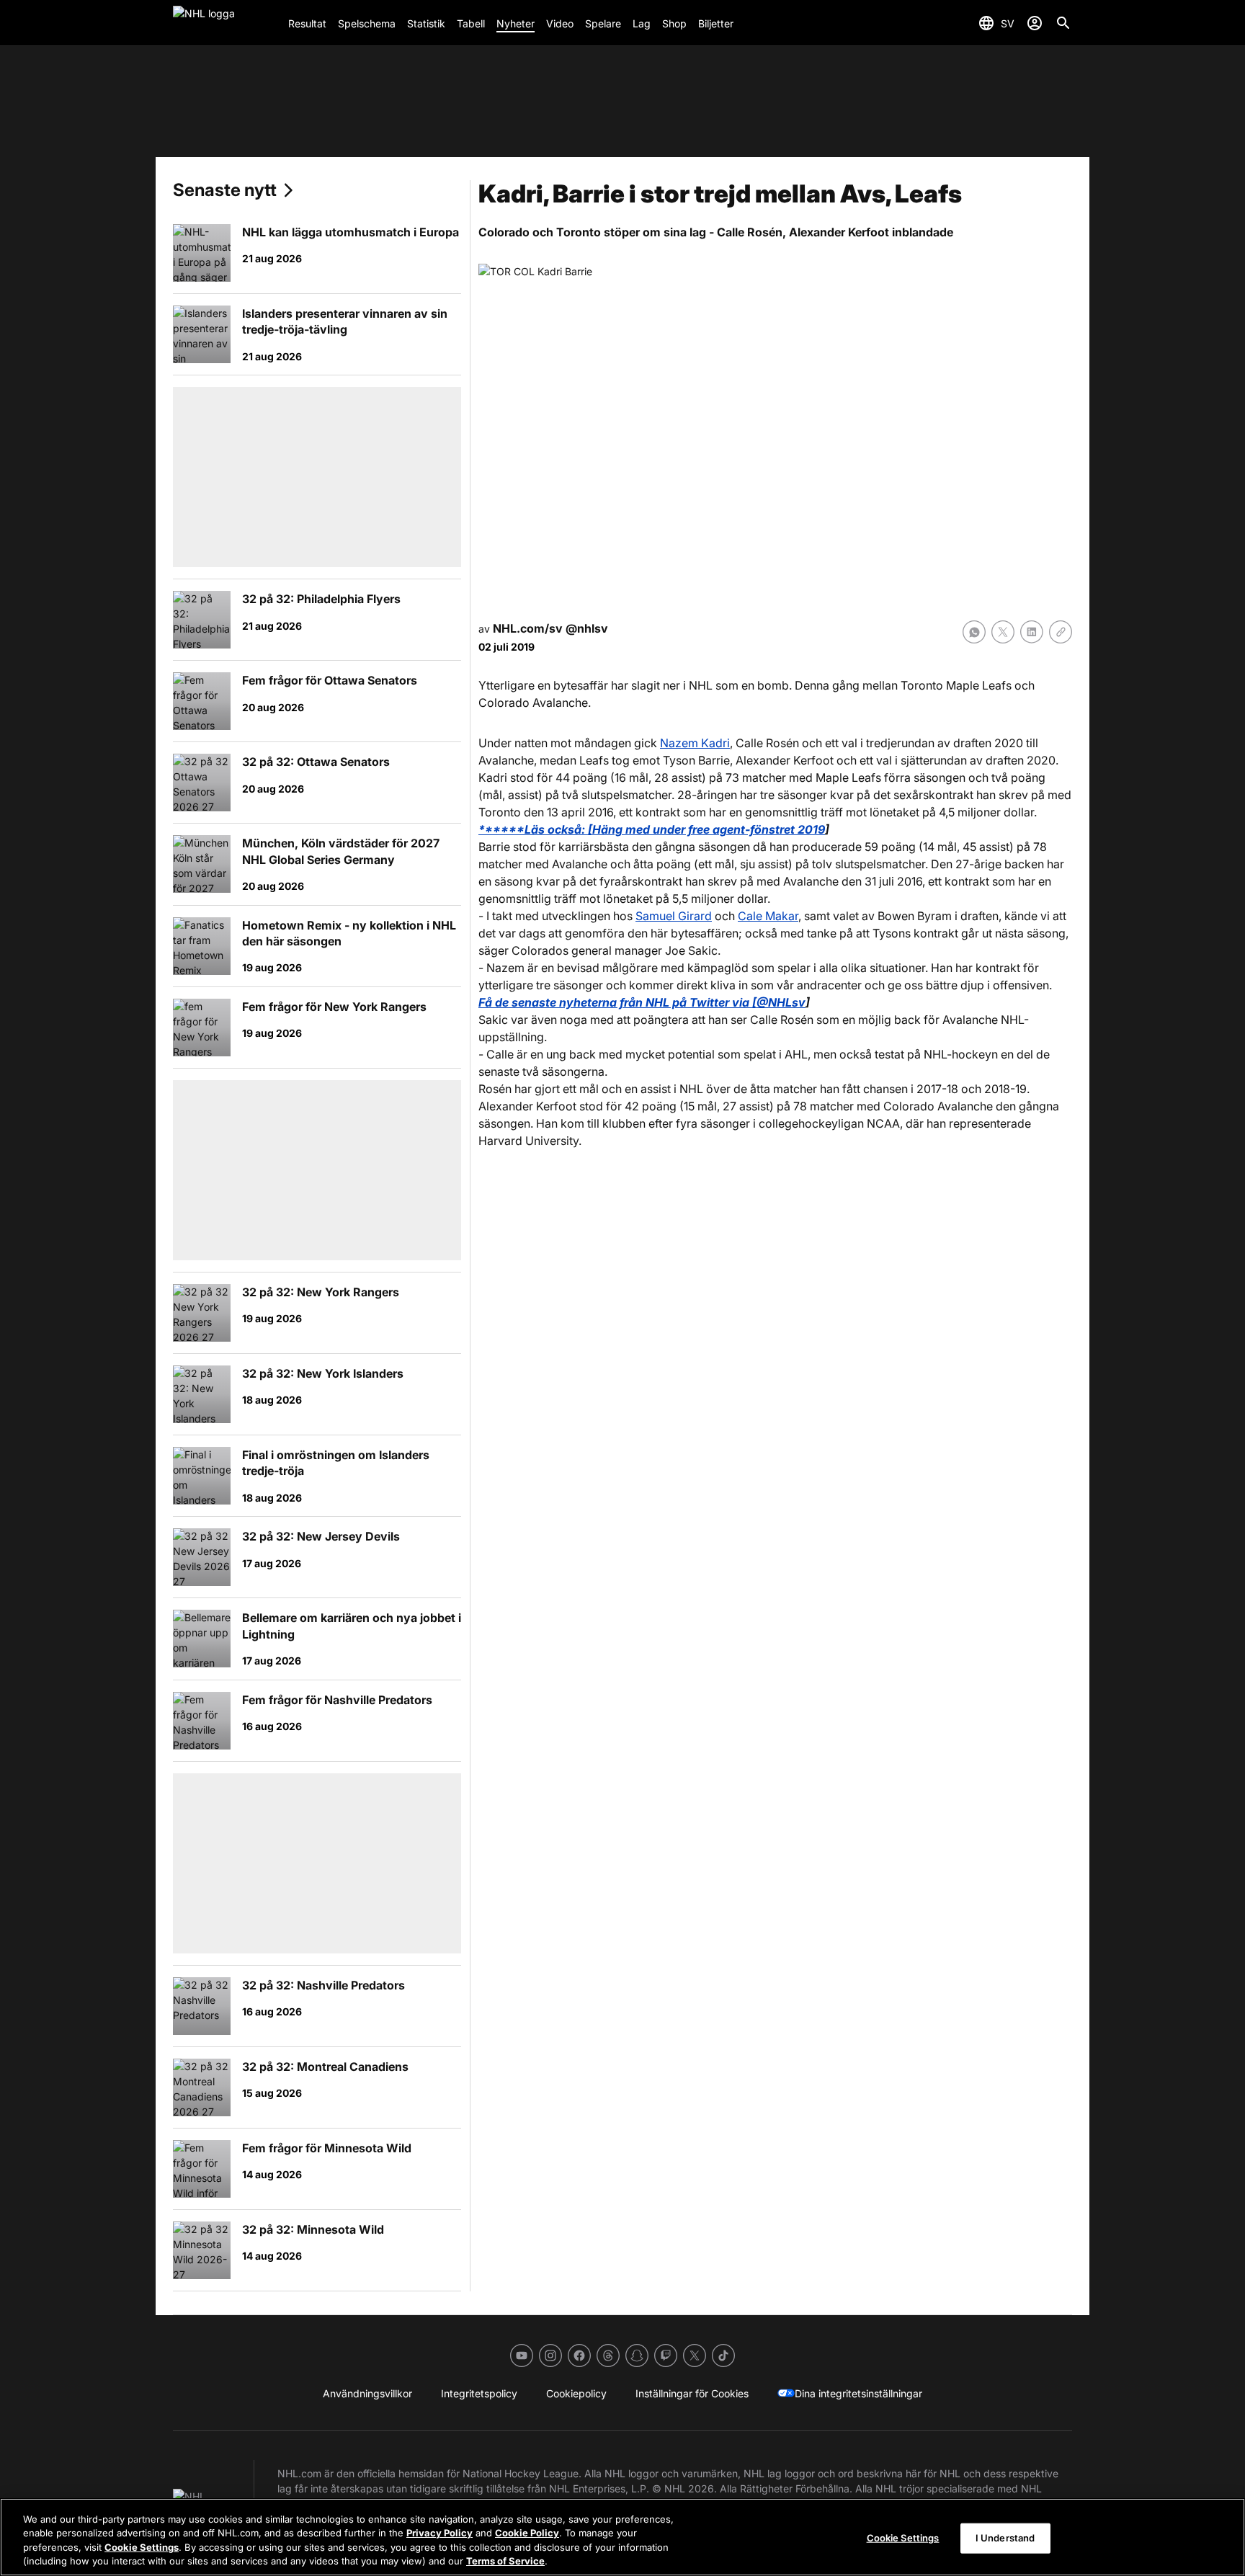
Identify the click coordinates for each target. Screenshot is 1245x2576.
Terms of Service (505, 2561)
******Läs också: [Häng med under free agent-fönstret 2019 (652, 829)
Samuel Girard (674, 916)
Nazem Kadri (695, 743)
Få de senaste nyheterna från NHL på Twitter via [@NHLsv (642, 1002)
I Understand (1005, 2538)
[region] (622, 2537)
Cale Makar (768, 916)
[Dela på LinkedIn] (1032, 632)
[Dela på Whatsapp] (974, 632)
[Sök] (1063, 23)
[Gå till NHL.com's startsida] (225, 23)
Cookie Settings (142, 2547)
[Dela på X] (1003, 632)
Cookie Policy (527, 2533)
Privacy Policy (439, 2533)
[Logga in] (1035, 23)
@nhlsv (587, 628)
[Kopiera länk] (1061, 632)
